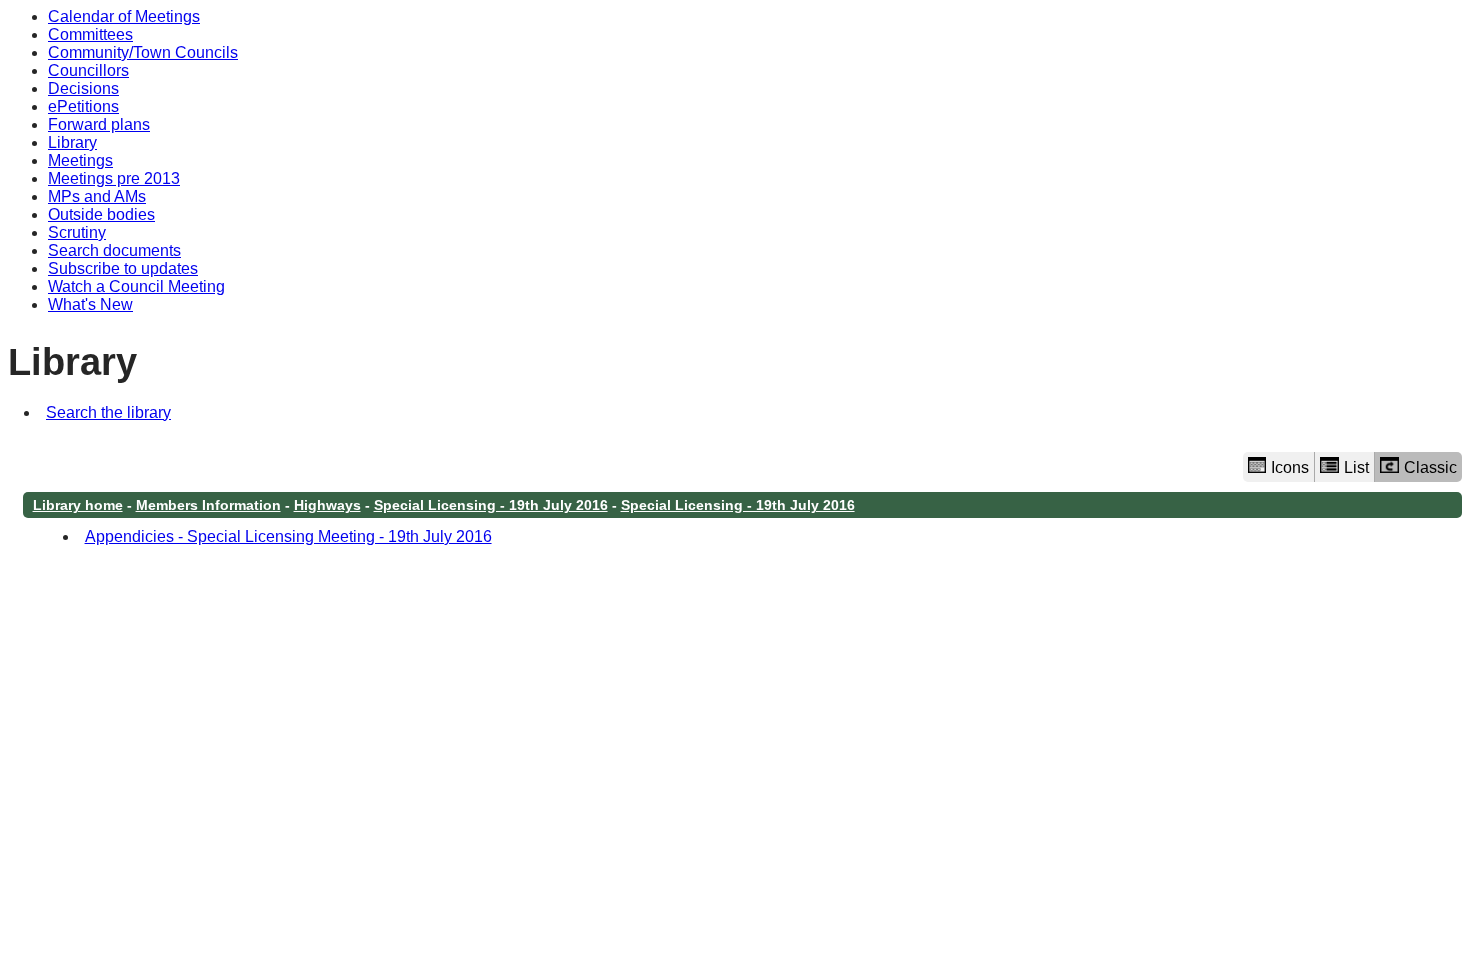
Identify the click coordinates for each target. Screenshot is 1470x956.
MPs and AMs (97, 196)
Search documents (114, 250)
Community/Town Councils (143, 52)
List (1356, 467)
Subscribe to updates (123, 268)
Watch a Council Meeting (136, 286)
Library (72, 142)
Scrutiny (77, 232)
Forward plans (99, 124)
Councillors (88, 70)
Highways (327, 505)
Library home (78, 505)
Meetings (80, 160)
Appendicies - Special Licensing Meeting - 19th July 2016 (288, 536)
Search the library (108, 412)
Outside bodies (101, 214)
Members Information (208, 505)
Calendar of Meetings (124, 16)
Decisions (83, 88)
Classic (1430, 467)
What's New (90, 304)
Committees (90, 34)
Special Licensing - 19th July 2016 (491, 505)
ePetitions (83, 106)
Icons (1290, 467)
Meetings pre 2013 (114, 178)
